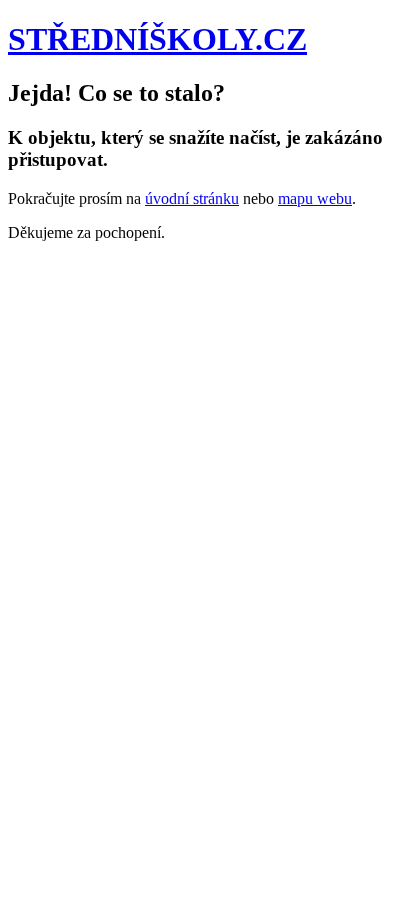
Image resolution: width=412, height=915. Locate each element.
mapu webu (315, 198)
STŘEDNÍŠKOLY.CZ (157, 39)
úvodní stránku (192, 198)
